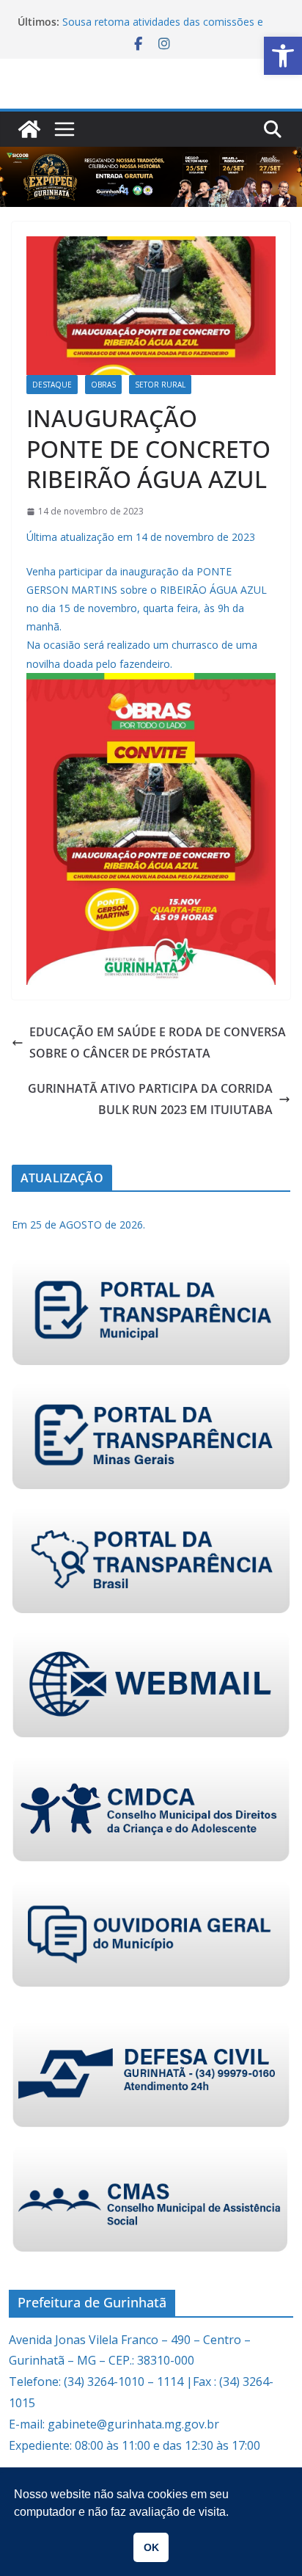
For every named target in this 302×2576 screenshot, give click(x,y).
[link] (283, 56)
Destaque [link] (52, 385)
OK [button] (151, 2547)
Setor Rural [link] (160, 385)
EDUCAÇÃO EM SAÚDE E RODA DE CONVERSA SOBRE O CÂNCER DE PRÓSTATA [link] (158, 1043)
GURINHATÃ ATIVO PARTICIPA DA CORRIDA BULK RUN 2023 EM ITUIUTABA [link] (150, 1099)
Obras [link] (103, 385)
